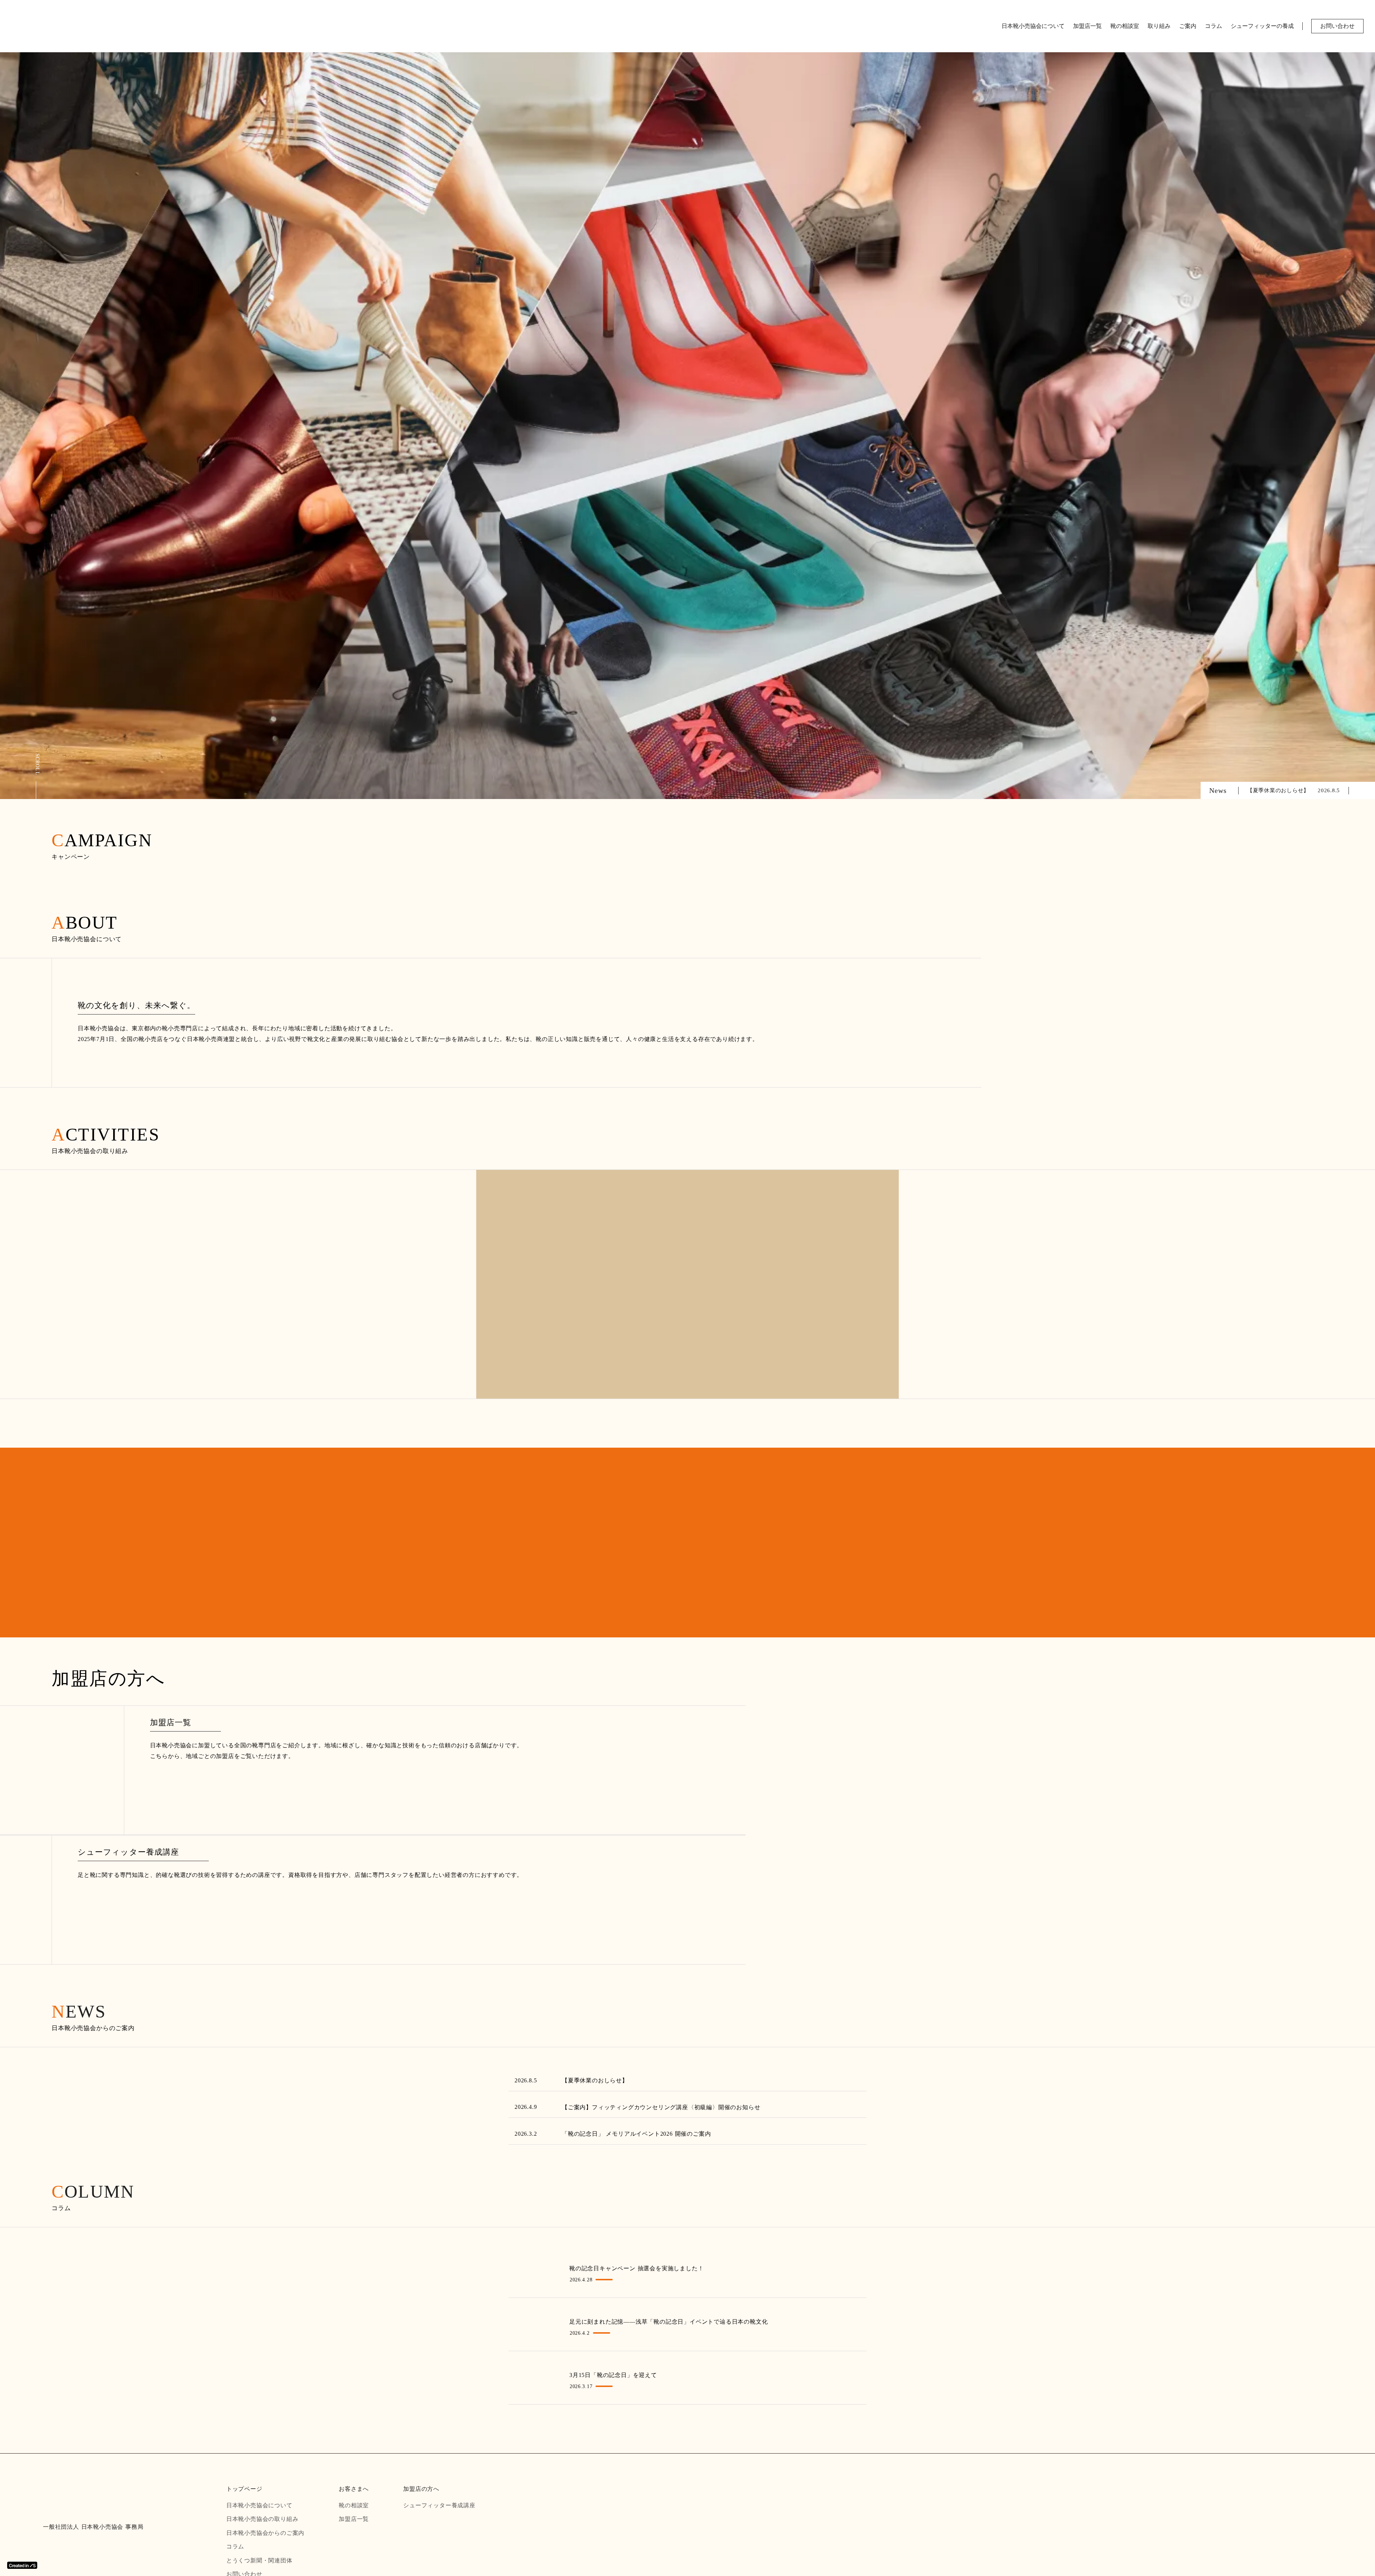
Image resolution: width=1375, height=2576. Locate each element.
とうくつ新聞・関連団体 (260, 2561)
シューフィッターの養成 (1262, 26)
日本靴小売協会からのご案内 (266, 2533)
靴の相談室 (1125, 26)
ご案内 (1188, 26)
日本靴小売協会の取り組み (263, 2519)
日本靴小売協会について (1033, 26)
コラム (1214, 26)
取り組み (1159, 26)
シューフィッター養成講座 (440, 2505)
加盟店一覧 (1087, 26)
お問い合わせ (1337, 26)
